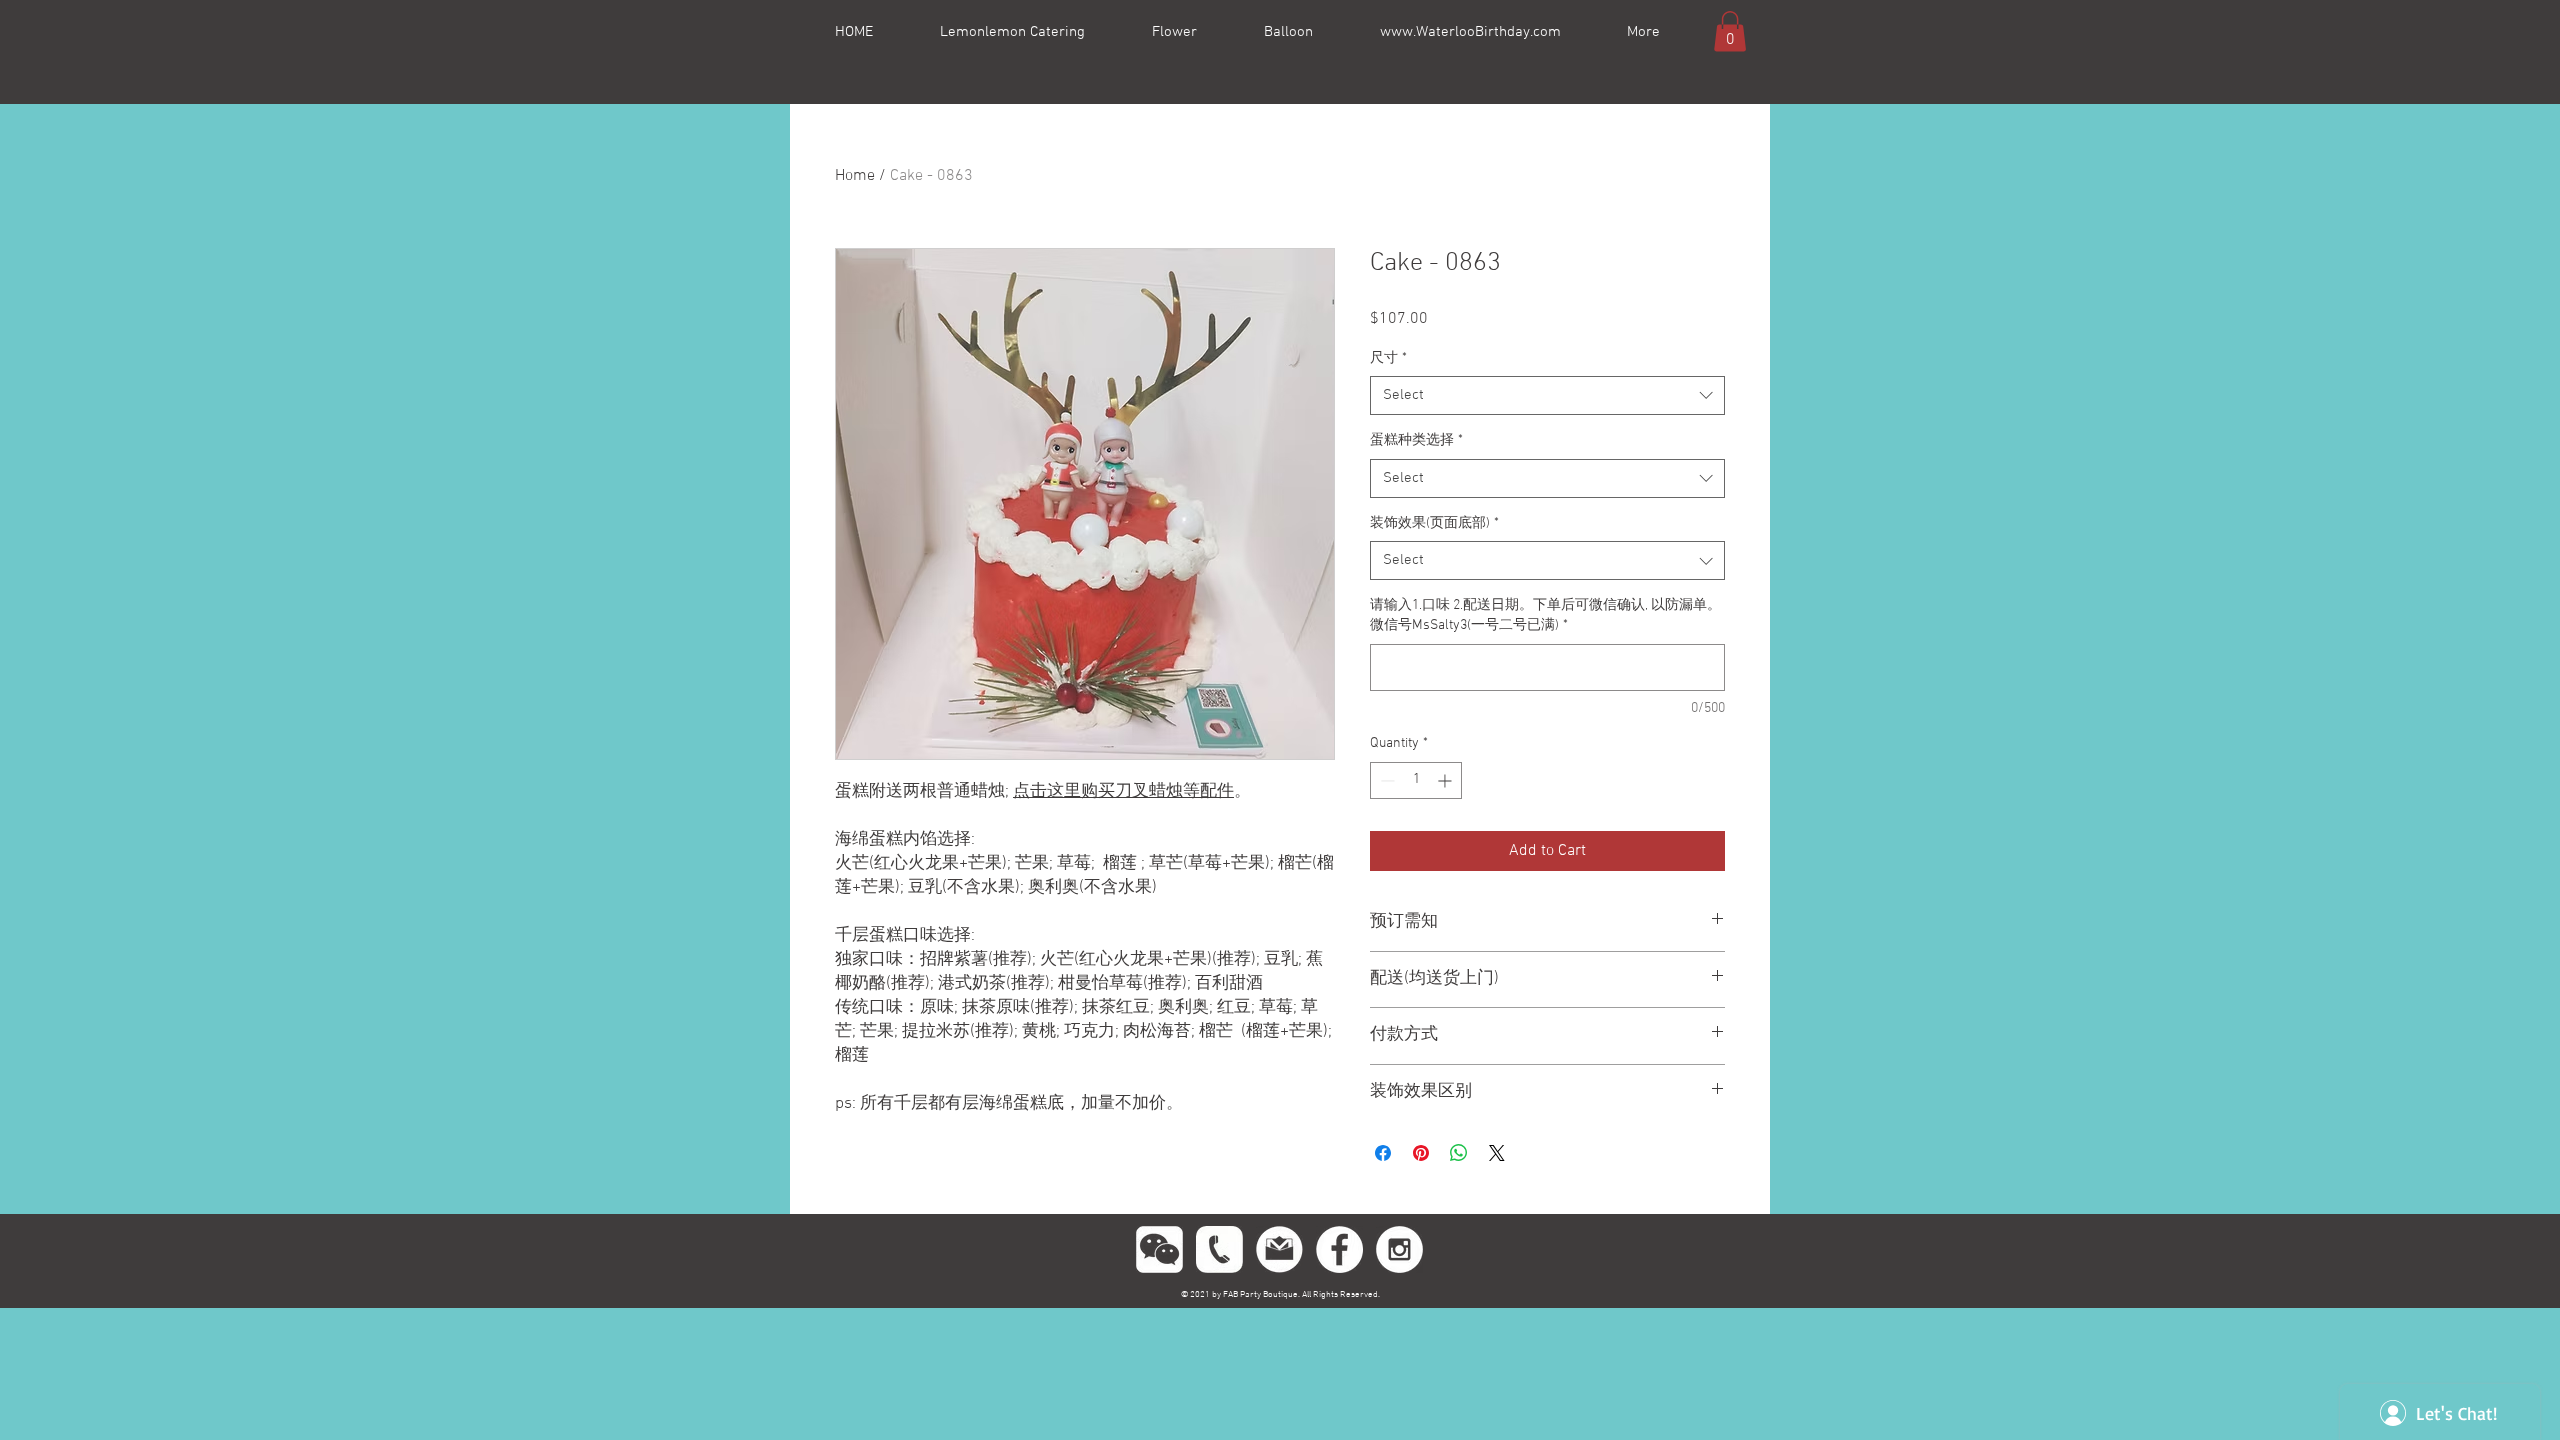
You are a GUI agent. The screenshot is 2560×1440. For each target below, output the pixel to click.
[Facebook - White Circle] (1339, 1249)
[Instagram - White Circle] (1399, 1249)
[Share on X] (1497, 1153)
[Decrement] (1385, 780)
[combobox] (1547, 395)
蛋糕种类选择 (1416, 440)
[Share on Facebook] (1383, 1153)
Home (855, 176)
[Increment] (1446, 780)
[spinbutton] (1416, 780)
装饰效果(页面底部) (1434, 523)
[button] (1730, 31)
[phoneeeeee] (1219, 1249)
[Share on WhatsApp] (1459, 1153)
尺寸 (1388, 358)
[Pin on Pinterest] (1421, 1153)
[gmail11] (1279, 1249)
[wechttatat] (1159, 1249)
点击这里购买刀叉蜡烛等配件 (1123, 792)
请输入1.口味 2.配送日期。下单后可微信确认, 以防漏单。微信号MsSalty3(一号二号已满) (1545, 615)
